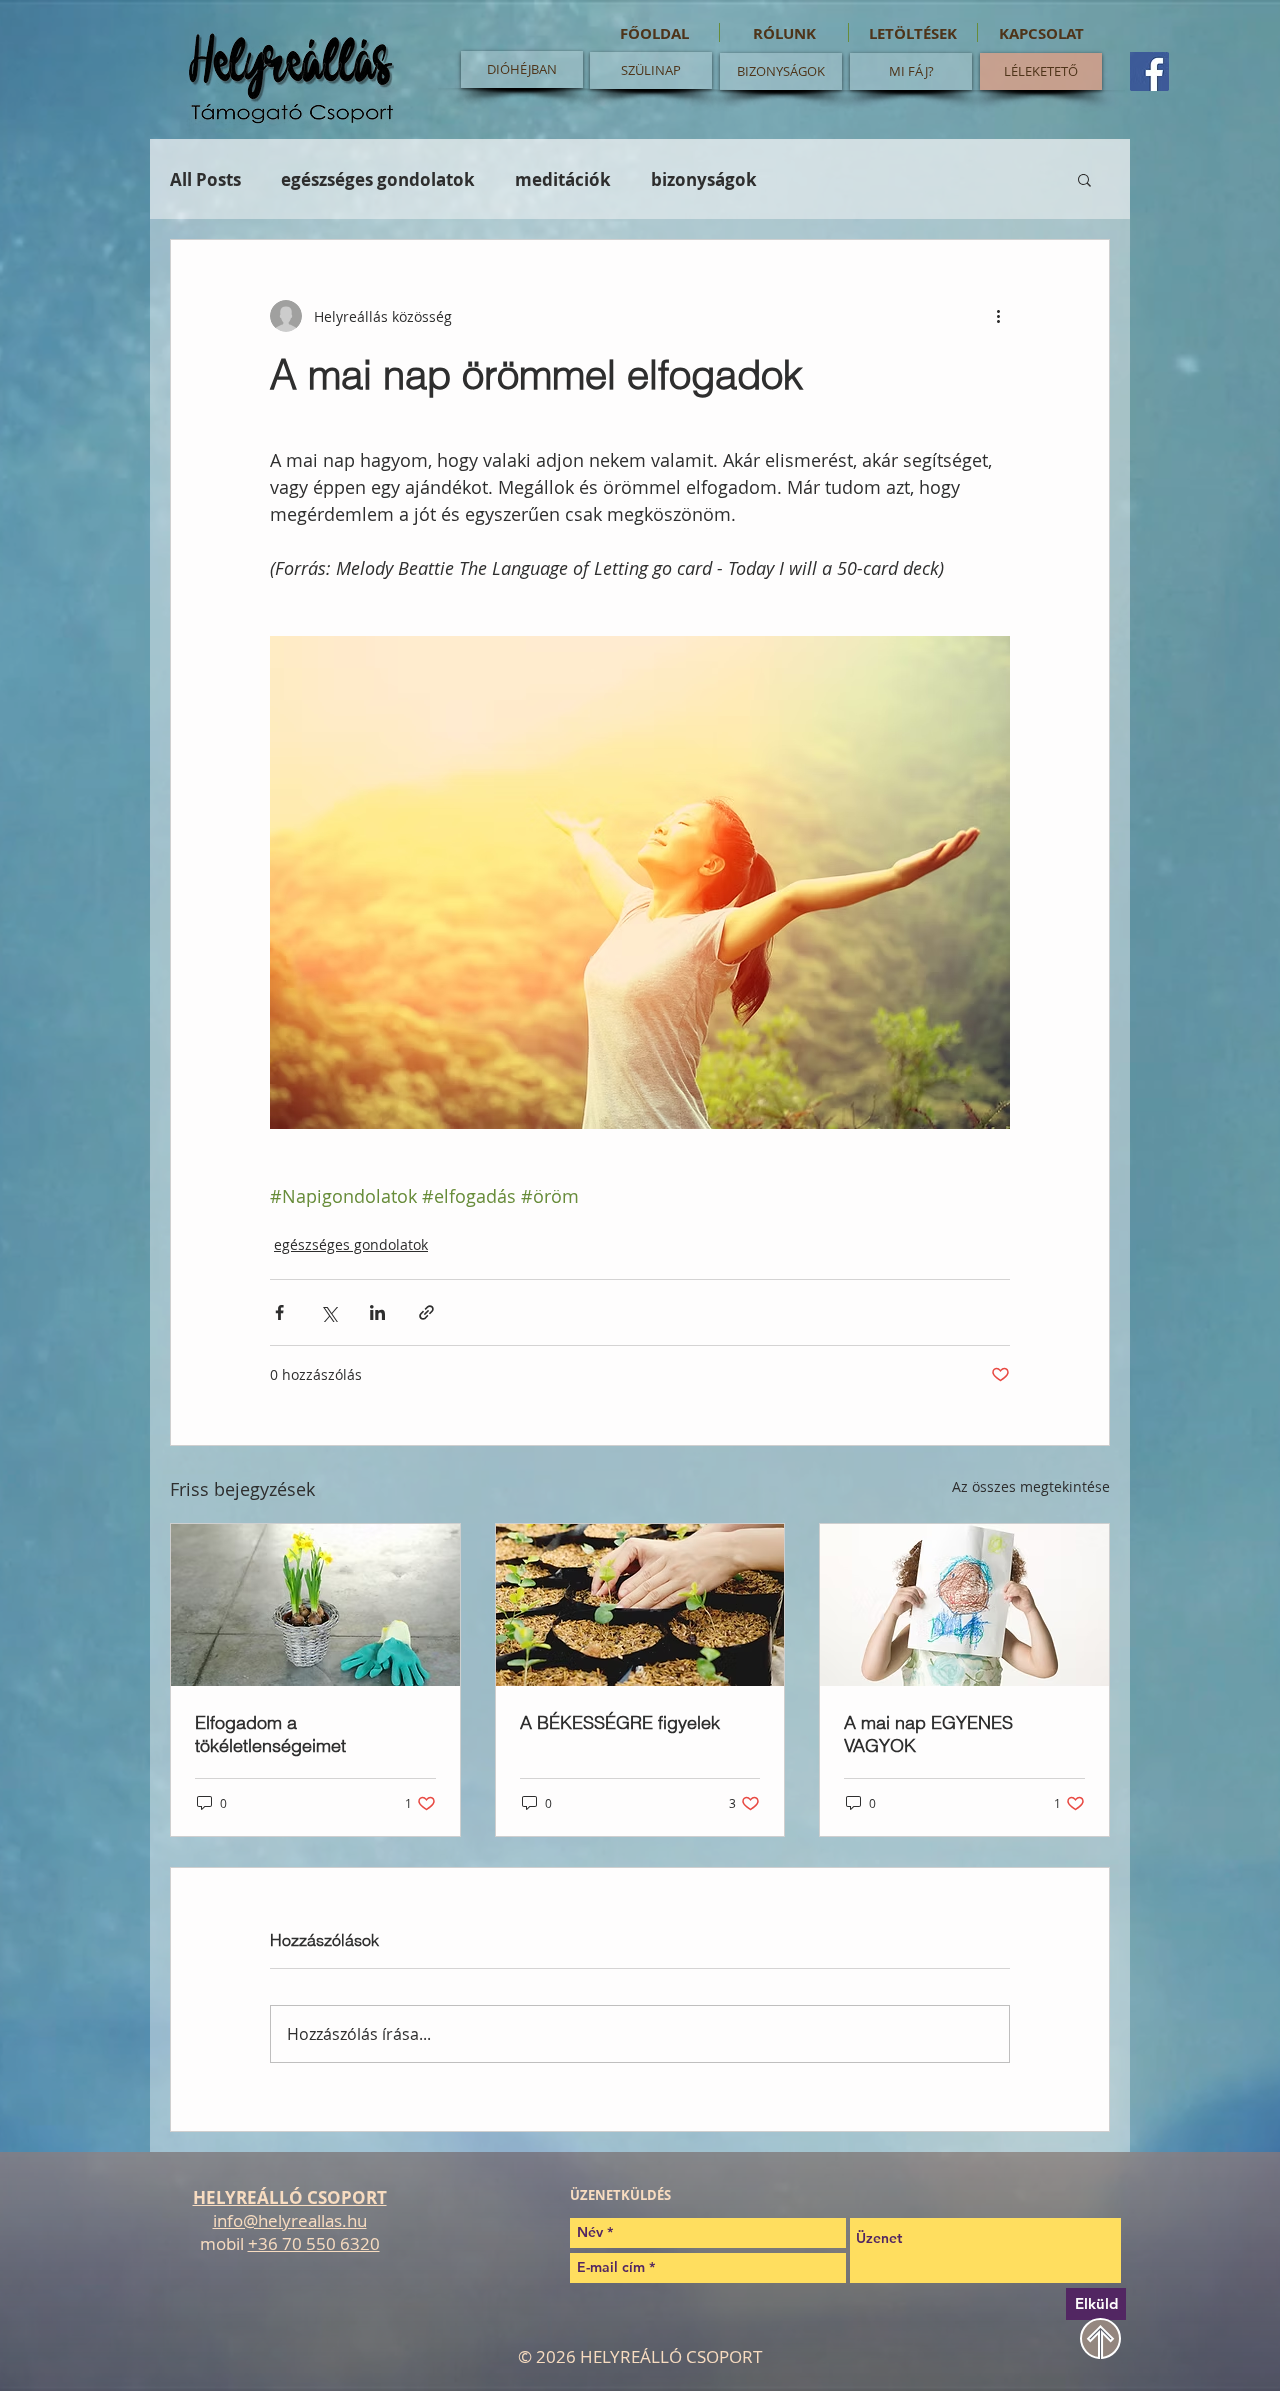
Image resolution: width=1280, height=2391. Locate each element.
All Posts (205, 179)
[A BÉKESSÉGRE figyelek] (640, 1605)
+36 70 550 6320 (314, 2243)
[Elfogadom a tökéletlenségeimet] (315, 1605)
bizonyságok (704, 179)
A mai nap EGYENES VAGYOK (928, 1734)
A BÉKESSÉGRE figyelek (620, 1722)
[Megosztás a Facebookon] (279, 1312)
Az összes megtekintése (1031, 1486)
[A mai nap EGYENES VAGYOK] (964, 1605)
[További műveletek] (998, 316)
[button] (1084, 179)
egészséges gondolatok (378, 179)
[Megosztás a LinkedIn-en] (377, 1312)
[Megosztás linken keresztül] (426, 1312)
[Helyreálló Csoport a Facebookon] (1149, 71)
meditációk (563, 179)
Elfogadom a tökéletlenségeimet (270, 1734)
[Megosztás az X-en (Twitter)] (328, 1312)
